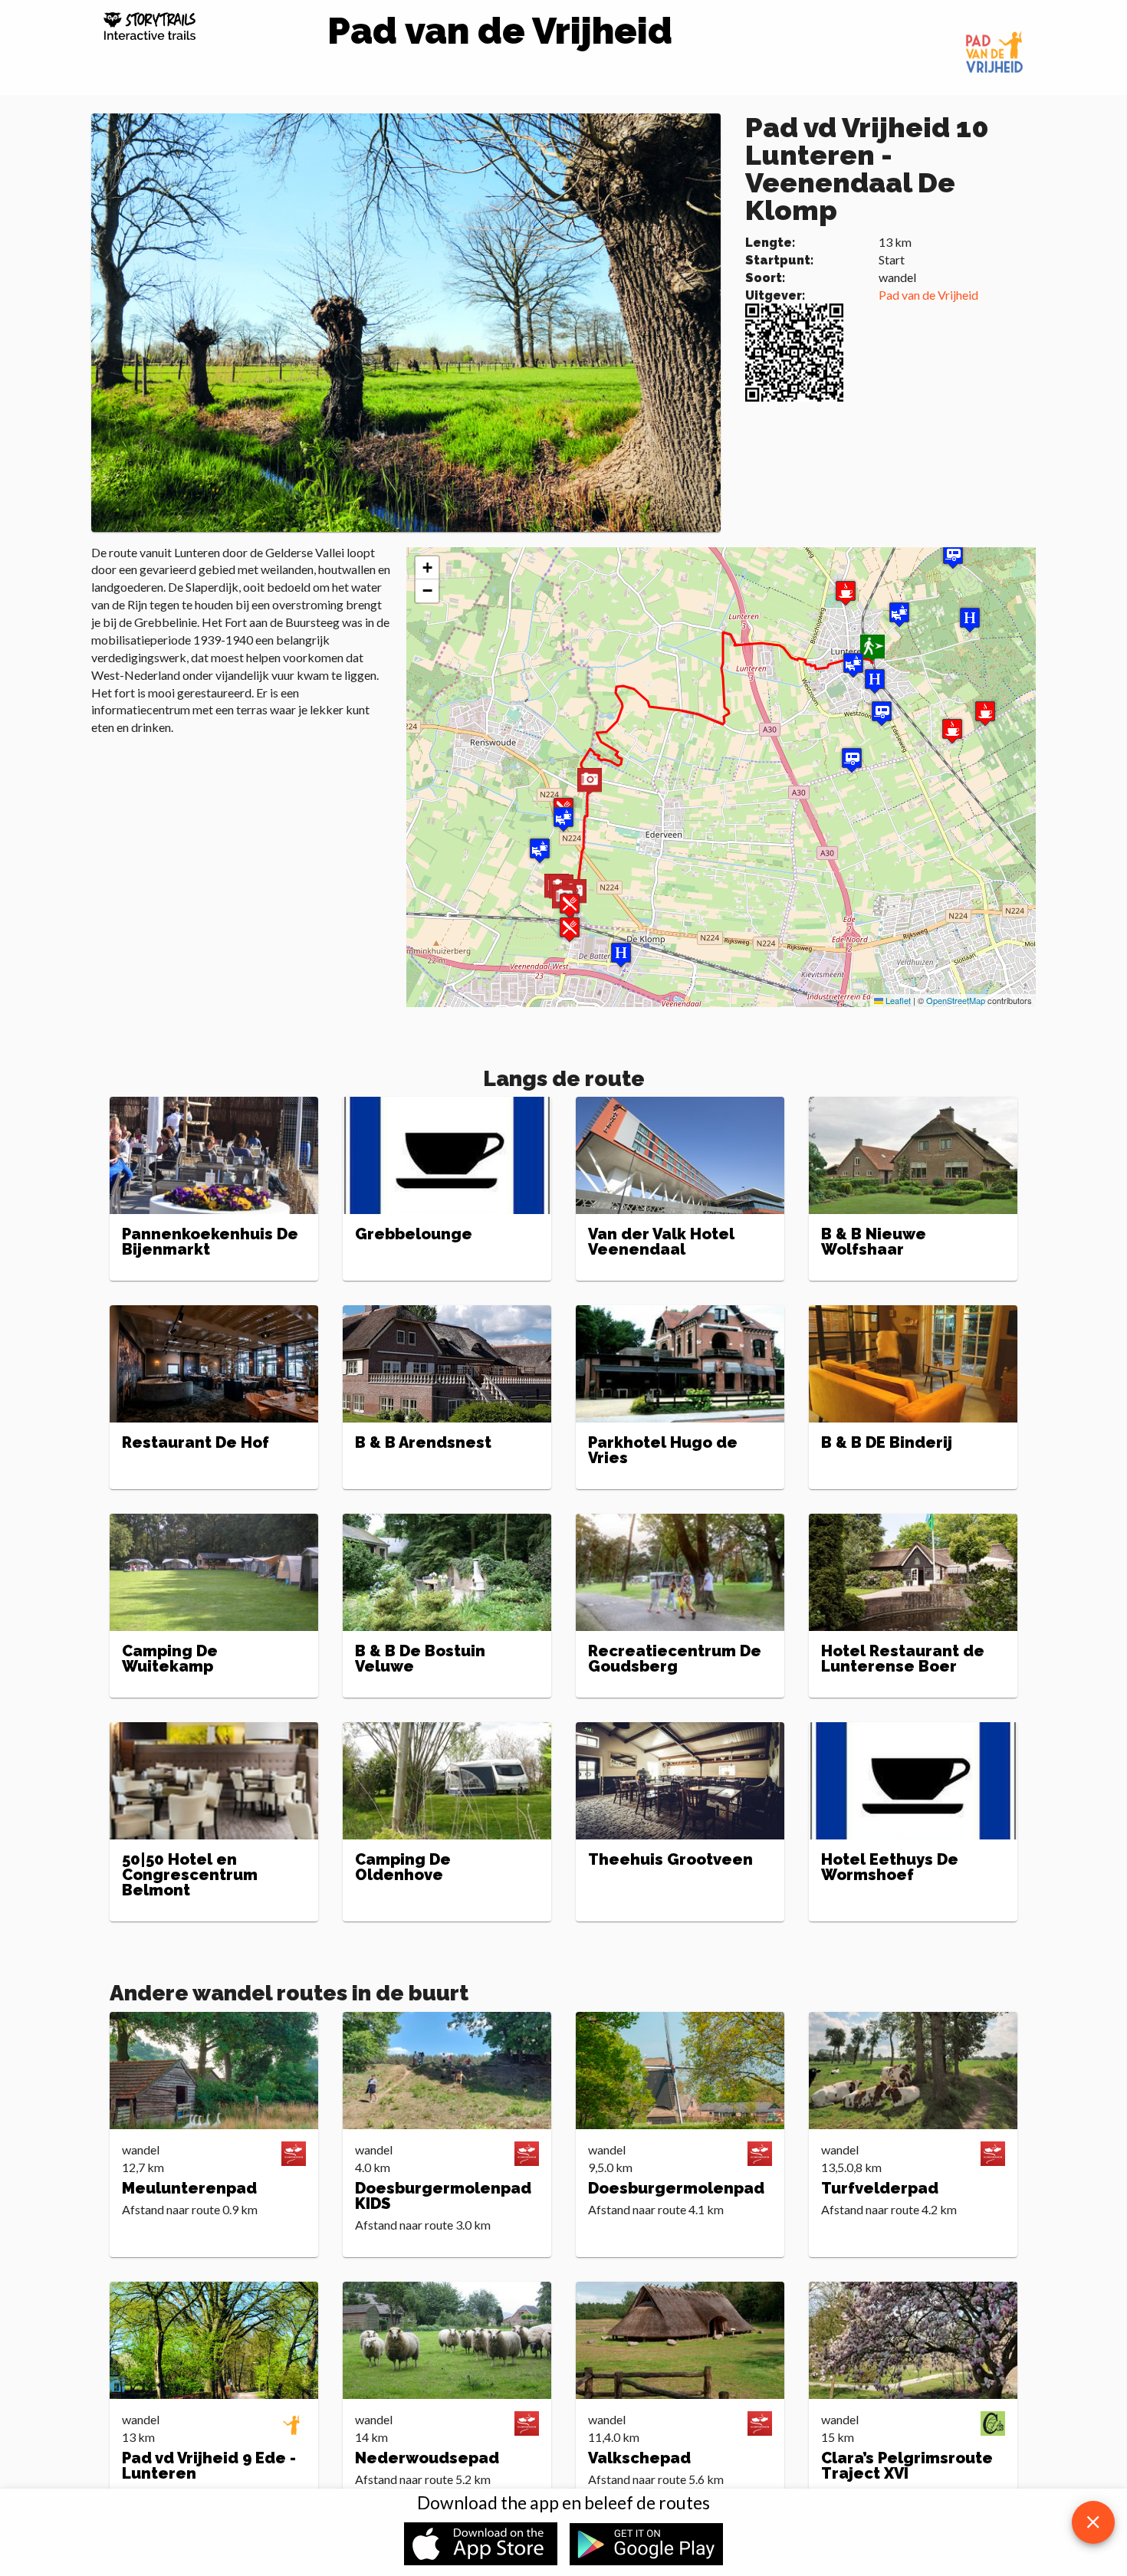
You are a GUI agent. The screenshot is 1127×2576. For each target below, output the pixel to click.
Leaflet (897, 1000)
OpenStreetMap (956, 1000)
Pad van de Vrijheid (928, 295)
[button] (590, 782)
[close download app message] (1093, 2522)
